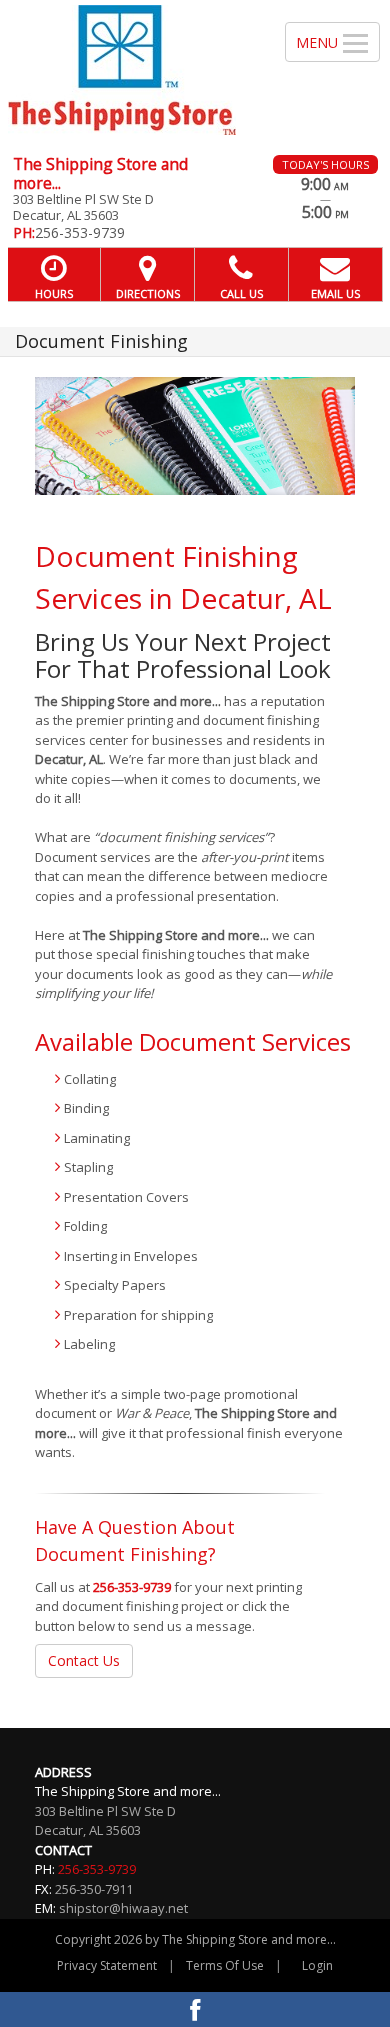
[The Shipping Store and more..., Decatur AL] (131, 70)
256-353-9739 (132, 1587)
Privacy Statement (107, 1965)
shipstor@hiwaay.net (123, 1908)
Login (317, 1965)
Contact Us (84, 1660)
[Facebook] (195, 2009)
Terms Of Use (225, 1965)
